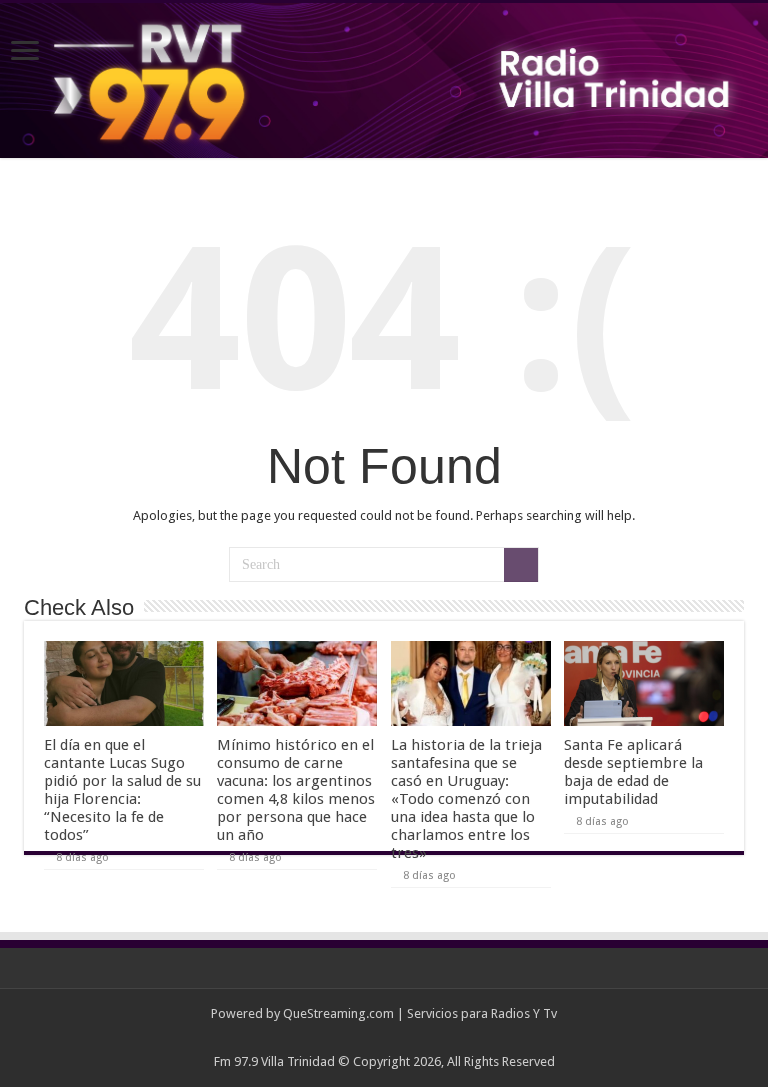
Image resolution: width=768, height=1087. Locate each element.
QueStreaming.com (338, 1013)
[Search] (521, 565)
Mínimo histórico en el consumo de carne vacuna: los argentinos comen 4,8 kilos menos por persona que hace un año (296, 790)
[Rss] (384, 1038)
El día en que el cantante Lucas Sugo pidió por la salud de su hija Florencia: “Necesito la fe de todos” (122, 790)
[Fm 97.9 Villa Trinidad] (384, 80)
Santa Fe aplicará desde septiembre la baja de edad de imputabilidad (633, 772)
